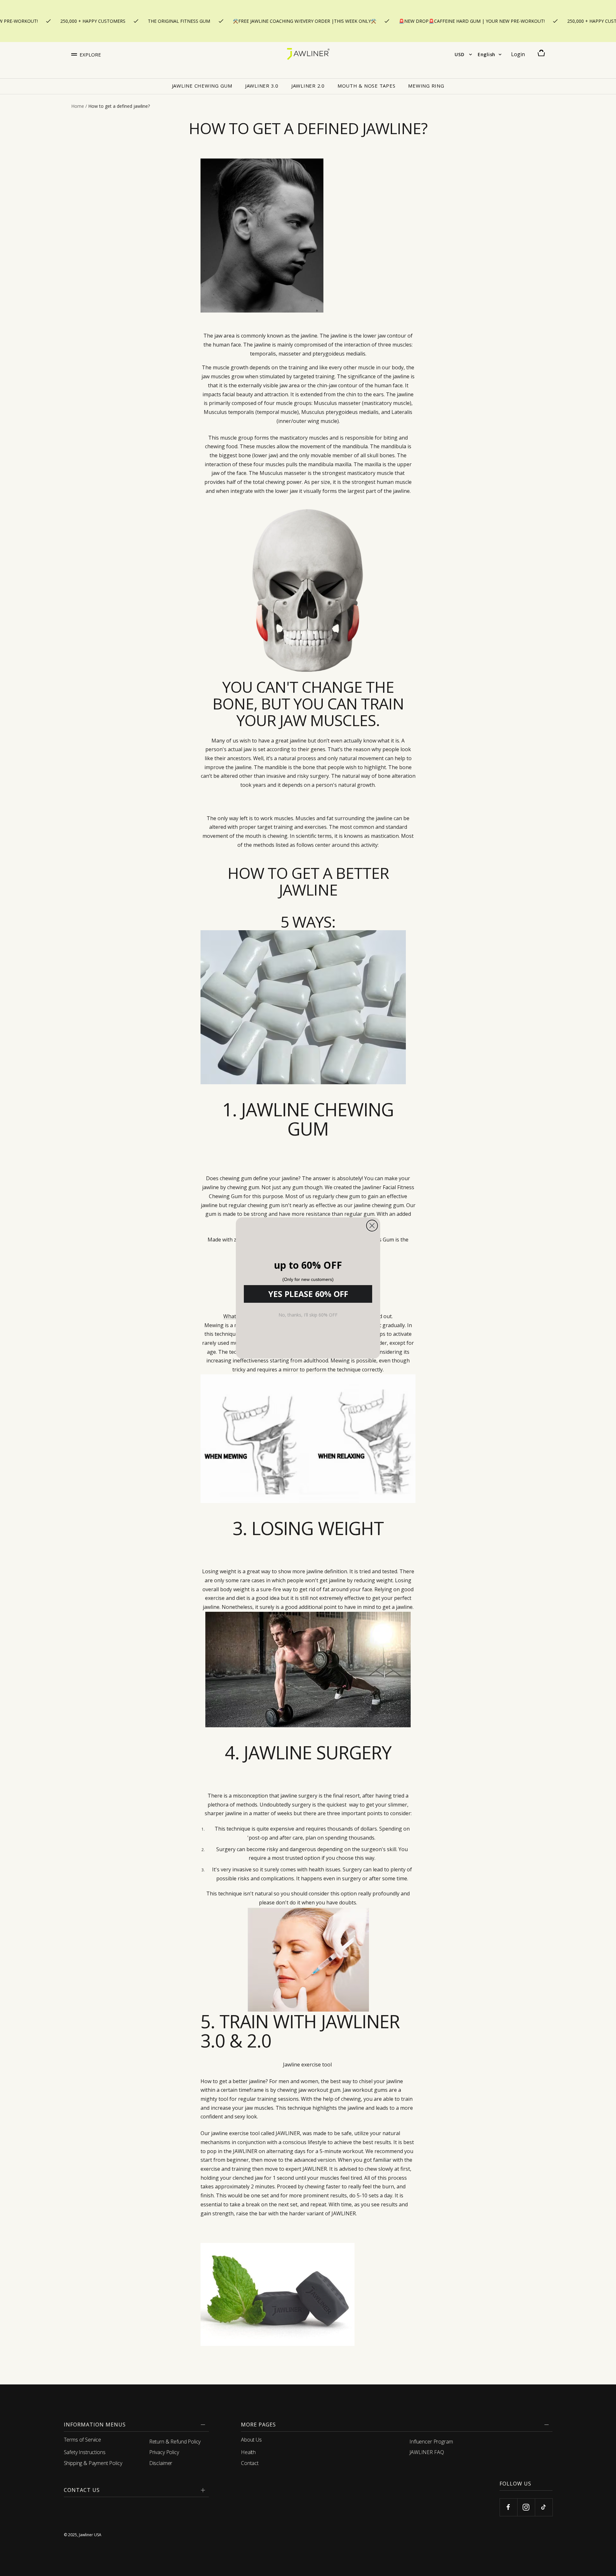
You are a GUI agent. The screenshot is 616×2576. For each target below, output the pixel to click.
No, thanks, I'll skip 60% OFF (308, 1315)
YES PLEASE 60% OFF (308, 1294)
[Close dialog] (372, 1226)
